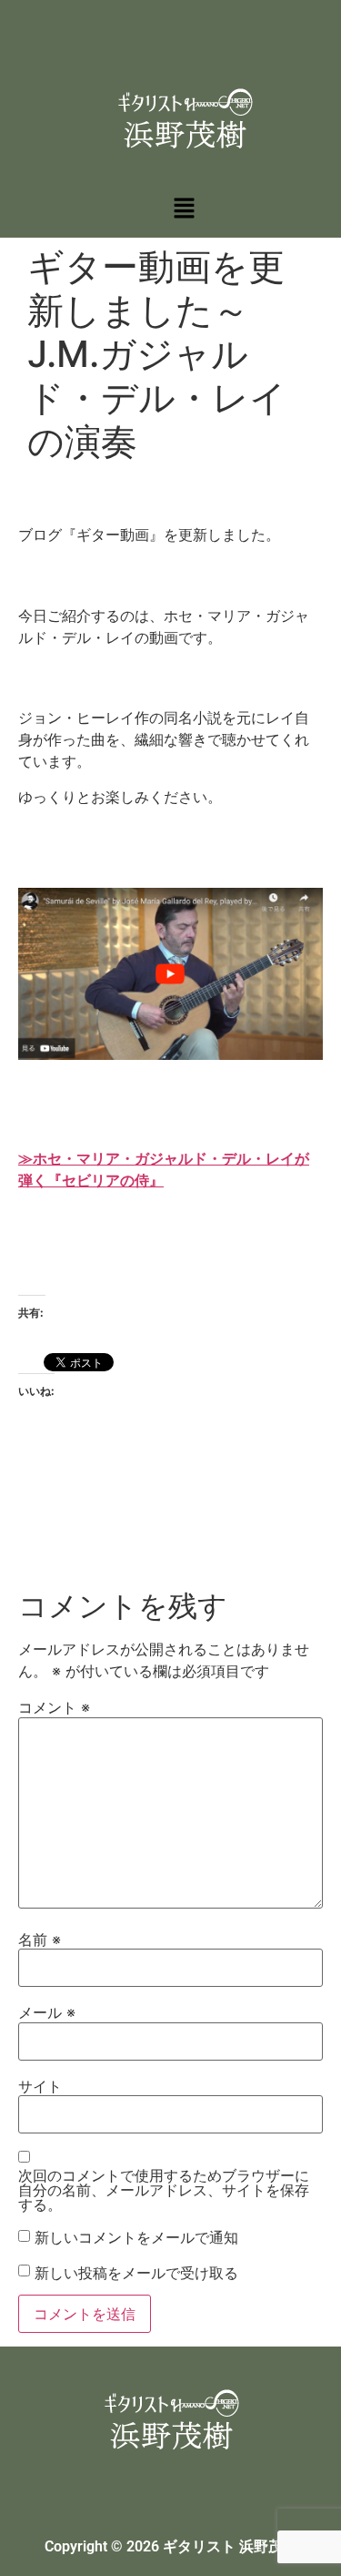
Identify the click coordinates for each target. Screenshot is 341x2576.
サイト (40, 2086)
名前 (40, 1940)
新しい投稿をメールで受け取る (136, 2273)
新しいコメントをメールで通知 (136, 2237)
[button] (184, 209)
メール (47, 2012)
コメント (54, 1707)
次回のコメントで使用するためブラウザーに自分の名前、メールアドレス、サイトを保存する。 (164, 2190)
